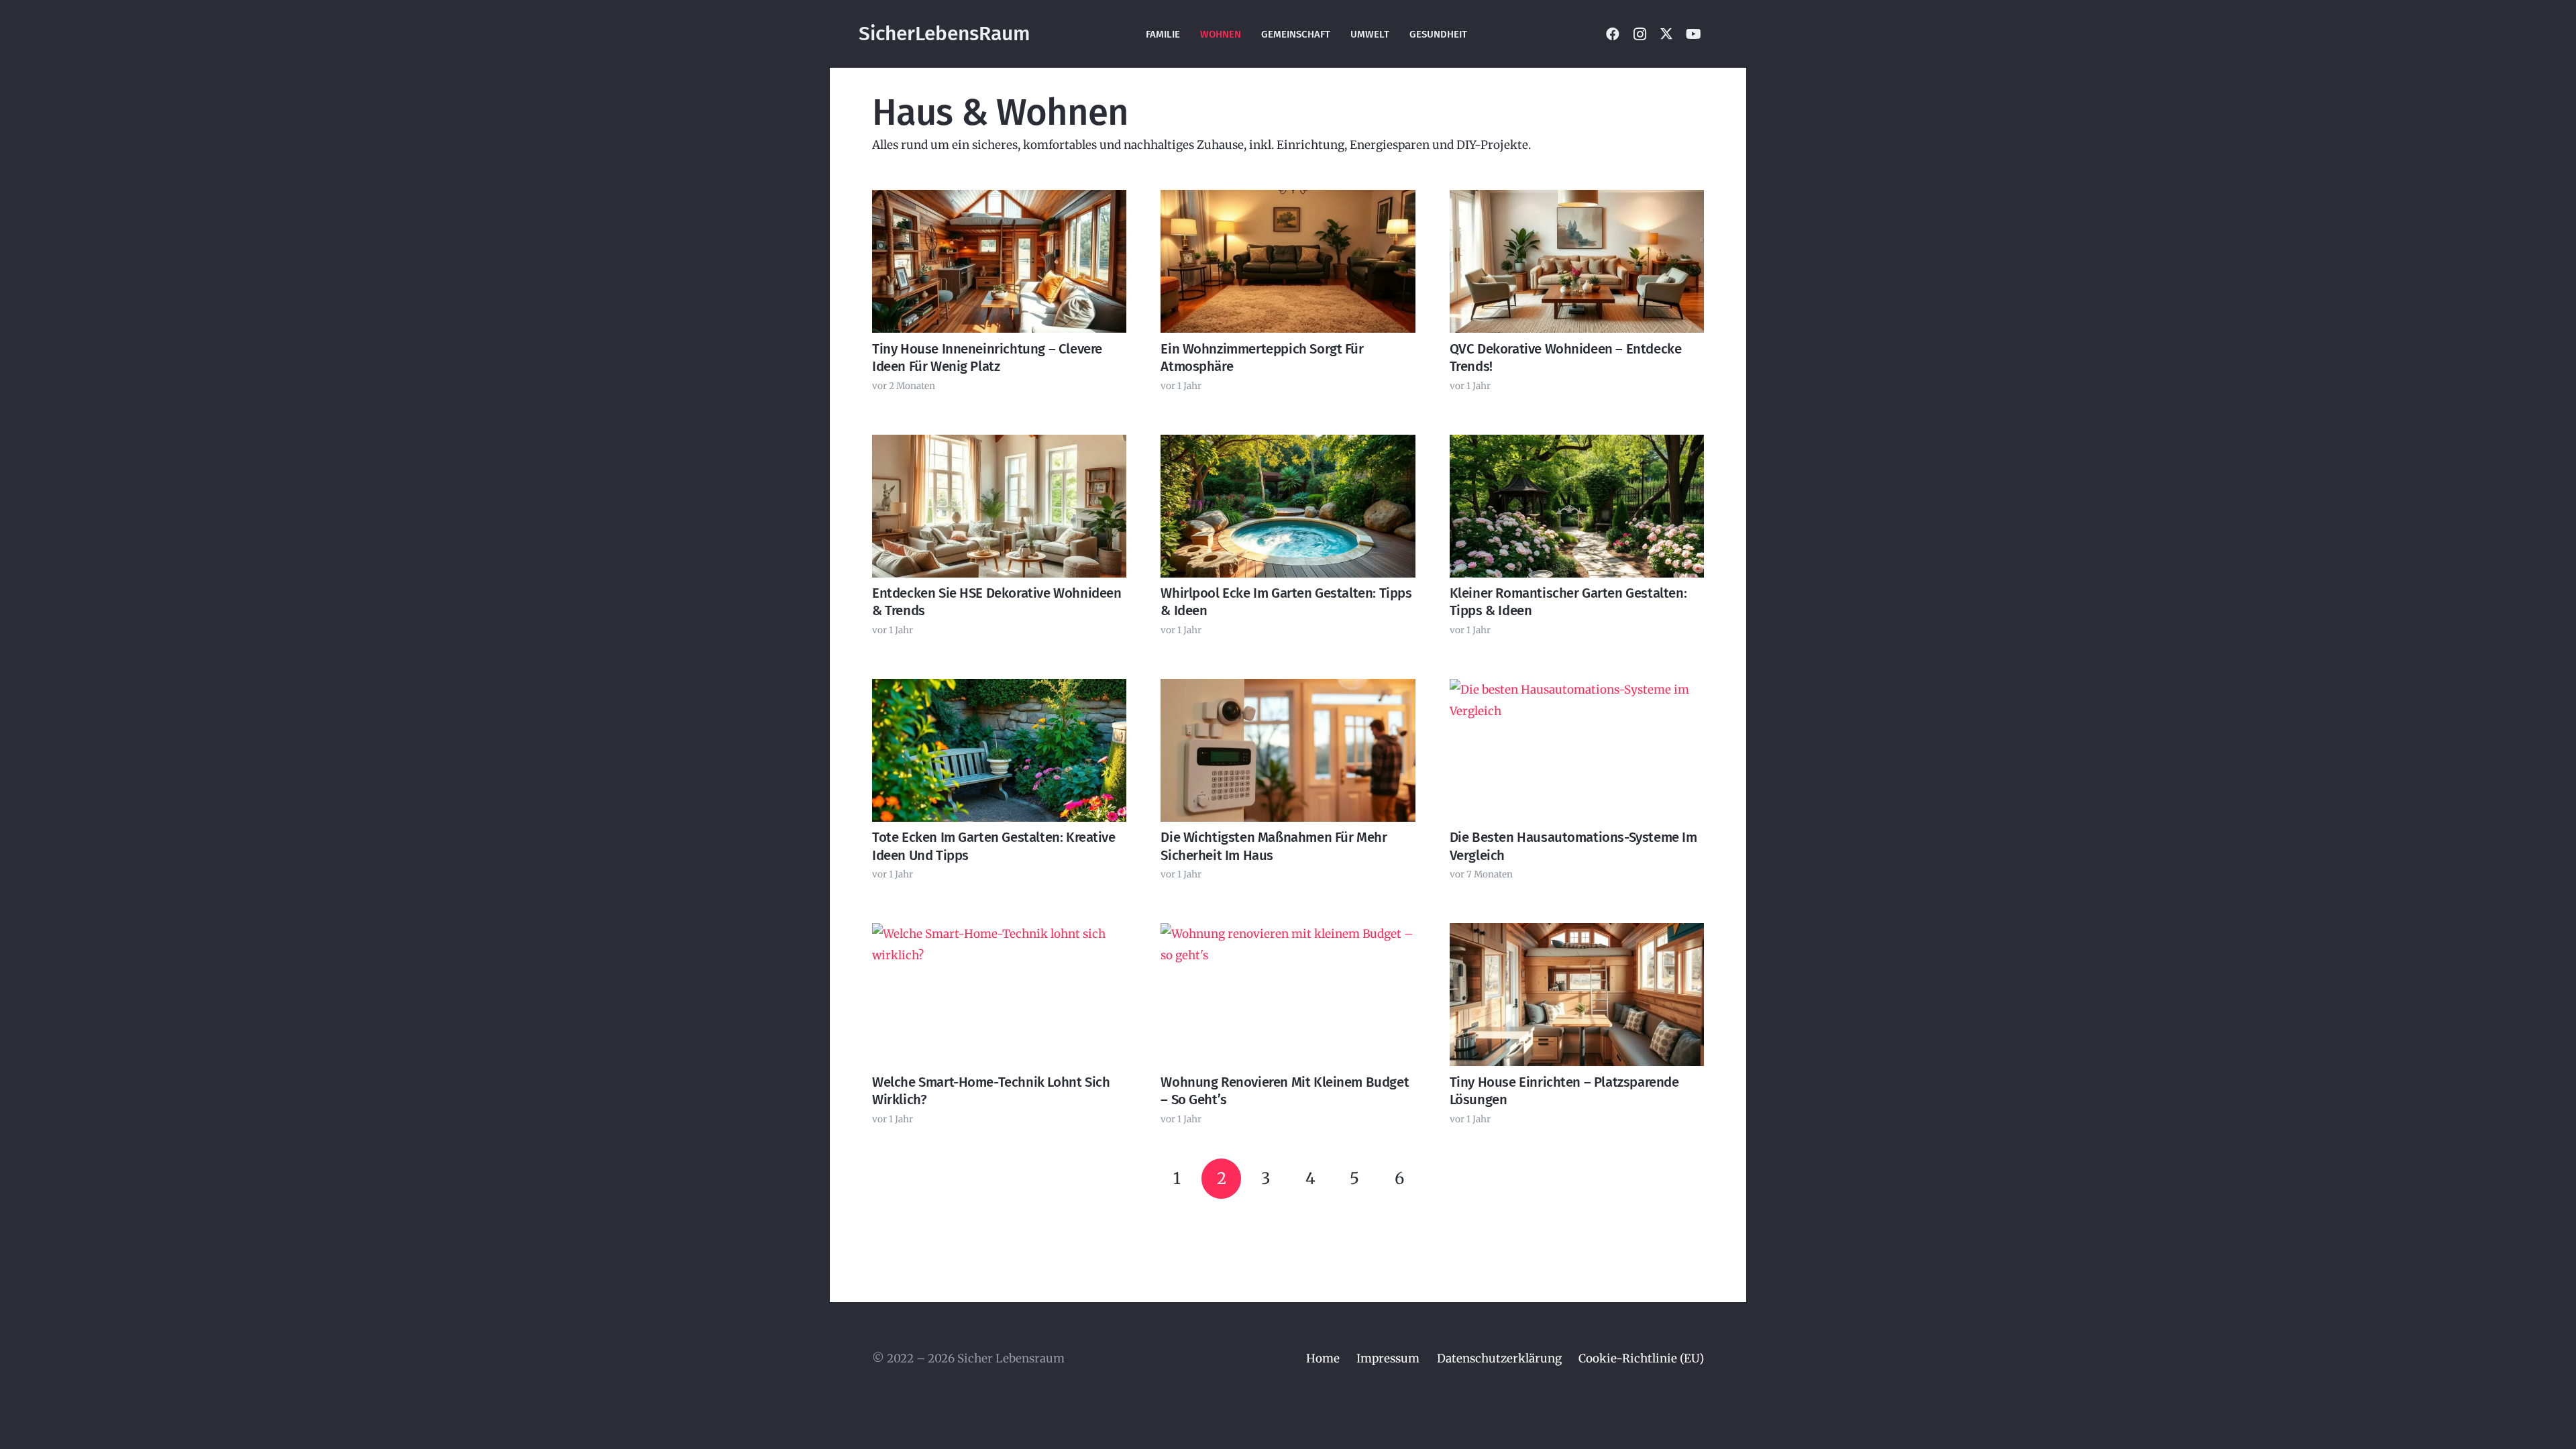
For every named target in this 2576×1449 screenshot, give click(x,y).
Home (1323, 1358)
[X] (1666, 34)
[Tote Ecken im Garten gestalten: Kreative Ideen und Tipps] (999, 750)
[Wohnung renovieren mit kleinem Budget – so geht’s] (1288, 995)
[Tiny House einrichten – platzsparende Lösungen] (1577, 995)
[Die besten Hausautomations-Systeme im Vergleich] (1577, 750)
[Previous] (1132, 1179)
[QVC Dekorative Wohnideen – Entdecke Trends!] (1577, 261)
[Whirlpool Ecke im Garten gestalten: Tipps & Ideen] (1288, 506)
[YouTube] (1693, 34)
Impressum (1388, 1358)
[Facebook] (1613, 34)
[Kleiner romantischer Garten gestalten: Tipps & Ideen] (1577, 506)
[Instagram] (1640, 34)
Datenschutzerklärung (1499, 1358)
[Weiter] (1444, 1179)
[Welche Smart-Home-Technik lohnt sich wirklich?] (999, 995)
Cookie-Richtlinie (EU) (1641, 1358)
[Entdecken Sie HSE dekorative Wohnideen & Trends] (999, 506)
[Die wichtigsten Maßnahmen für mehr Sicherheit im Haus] (1288, 750)
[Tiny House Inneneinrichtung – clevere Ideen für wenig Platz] (999, 261)
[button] (1721, 34)
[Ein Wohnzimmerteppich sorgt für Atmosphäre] (1288, 261)
